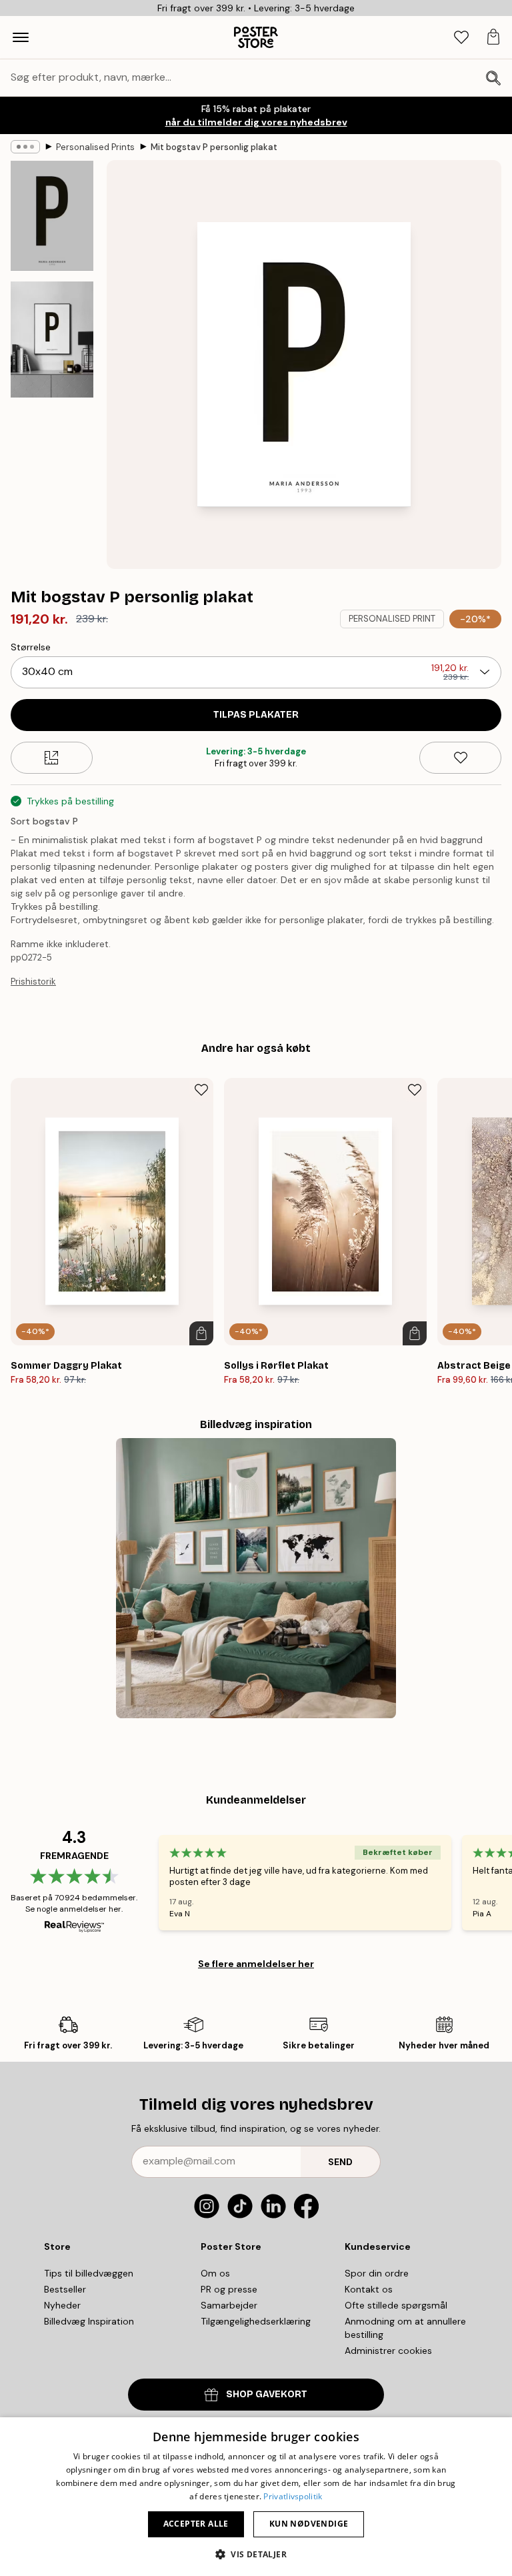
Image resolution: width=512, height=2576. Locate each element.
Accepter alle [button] (196, 2524)
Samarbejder (229, 2305)
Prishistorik (33, 982)
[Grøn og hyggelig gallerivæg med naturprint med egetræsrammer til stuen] (256, 1578)
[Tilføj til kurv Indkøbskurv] (201, 1333)
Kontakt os (369, 2289)
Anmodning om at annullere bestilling (405, 2328)
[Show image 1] (52, 216)
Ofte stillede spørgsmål (396, 2305)
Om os (215, 2273)
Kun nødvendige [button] (309, 2524)
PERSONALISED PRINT (392, 619)
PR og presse (229, 2289)
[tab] (461, 38)
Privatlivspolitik (293, 2496)
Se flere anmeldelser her (256, 1964)
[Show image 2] (52, 339)
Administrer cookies (388, 2351)
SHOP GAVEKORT (267, 2394)
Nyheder (62, 2305)
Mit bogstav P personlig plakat (214, 147)
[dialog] (256, 2497)
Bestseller (65, 2289)
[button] (256, 2554)
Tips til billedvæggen (89, 2273)
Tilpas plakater (256, 715)
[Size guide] (52, 758)
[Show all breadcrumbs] (25, 147)
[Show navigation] (21, 37)
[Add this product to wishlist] (460, 758)
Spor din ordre (377, 2273)
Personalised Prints (95, 147)
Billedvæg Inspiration (89, 2321)
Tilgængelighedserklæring (256, 2321)
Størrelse (31, 647)
